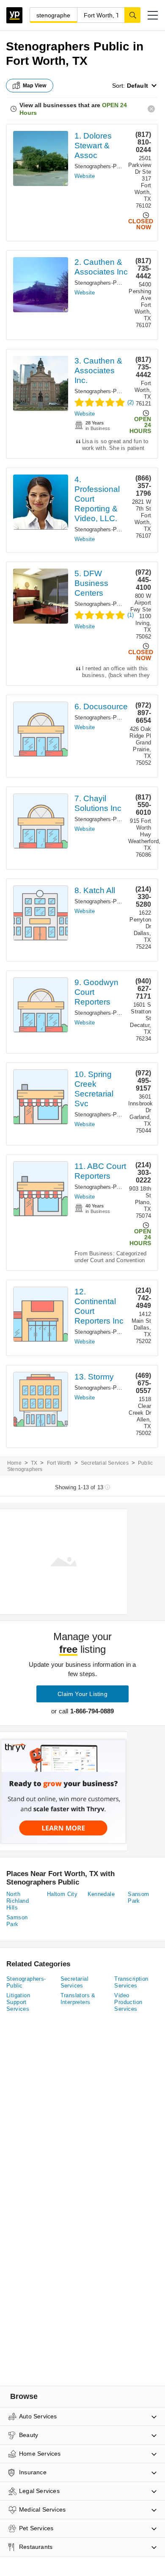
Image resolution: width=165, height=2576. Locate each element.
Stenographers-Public (102, 166)
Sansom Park (138, 1897)
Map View (35, 86)
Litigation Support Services (18, 2002)
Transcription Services (131, 1982)
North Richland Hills (18, 1901)
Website (85, 176)
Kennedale (101, 1894)
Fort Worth (59, 1463)
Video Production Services (128, 2002)
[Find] (132, 15)
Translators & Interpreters (78, 1999)
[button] (153, 15)
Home (14, 1463)
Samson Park (17, 1921)
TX (34, 1463)
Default (137, 86)
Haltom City (62, 1894)
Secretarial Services (105, 1463)
